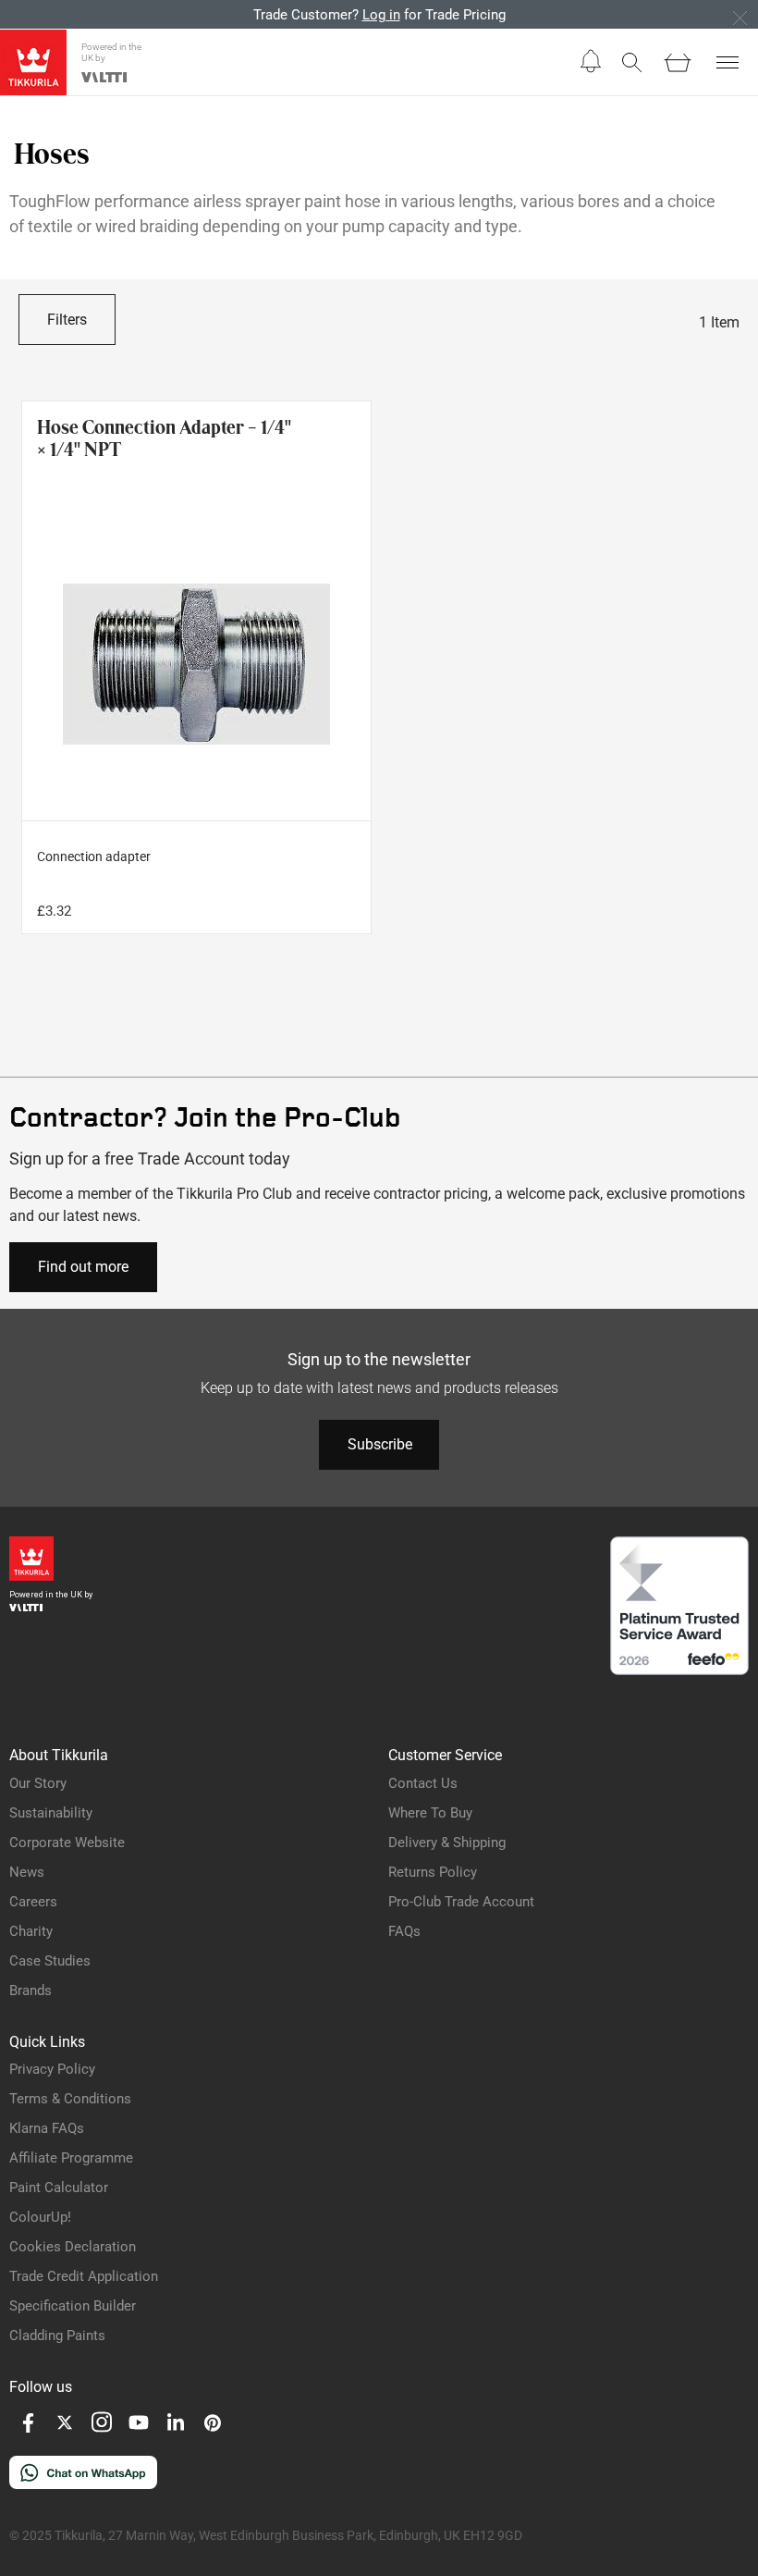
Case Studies (50, 1961)
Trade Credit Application (84, 2276)
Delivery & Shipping (447, 1843)
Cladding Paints (57, 2336)
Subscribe (380, 1444)
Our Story (38, 1783)
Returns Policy (433, 1872)
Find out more (83, 1267)
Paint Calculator (59, 2188)
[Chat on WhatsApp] (83, 2484)
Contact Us (423, 1783)
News (27, 1872)
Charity (31, 1931)
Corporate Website (67, 1843)
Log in (381, 15)
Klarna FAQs (47, 2128)
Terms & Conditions (70, 2099)
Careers (33, 1902)
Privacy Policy (52, 2069)
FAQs (404, 1931)
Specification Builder (73, 2306)
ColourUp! (40, 2217)
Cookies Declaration (73, 2247)
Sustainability (51, 1813)
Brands (31, 1991)
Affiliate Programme (71, 2158)
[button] (591, 62)
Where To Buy (430, 1813)
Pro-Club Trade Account (461, 1902)
